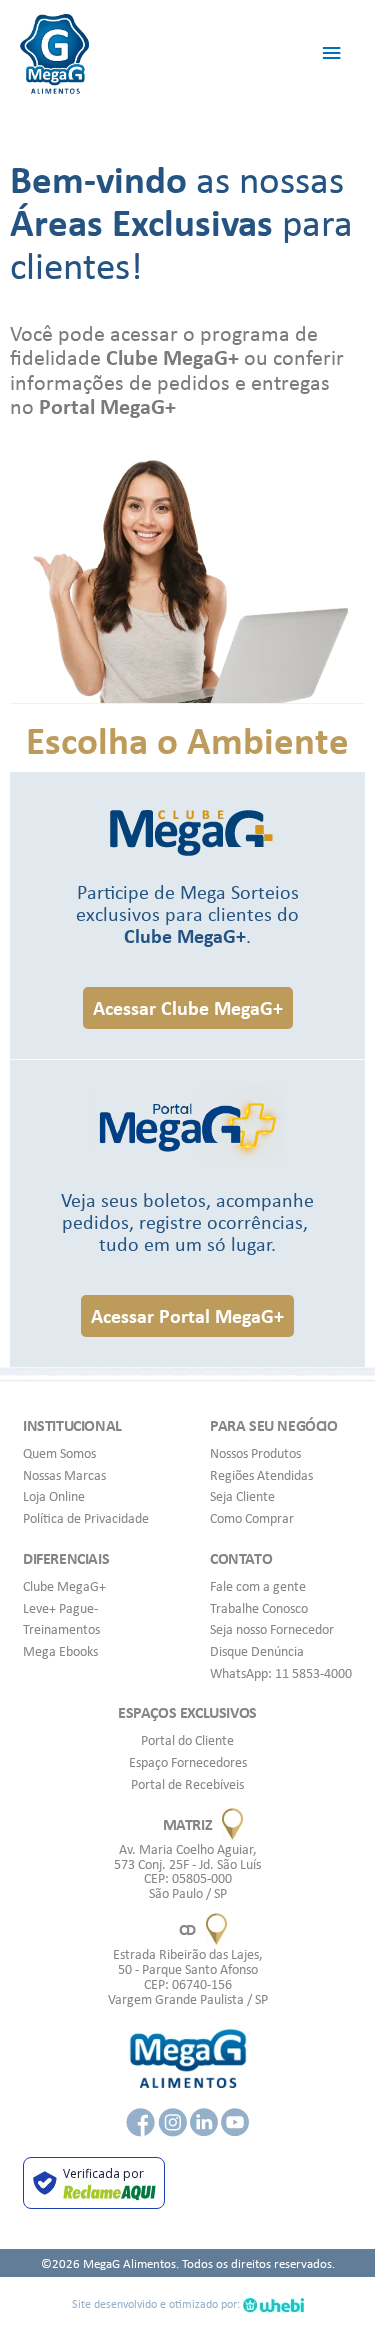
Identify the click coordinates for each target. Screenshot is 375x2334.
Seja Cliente (242, 1496)
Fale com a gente (258, 1586)
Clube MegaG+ (64, 1586)
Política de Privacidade (86, 1518)
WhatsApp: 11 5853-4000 (281, 1673)
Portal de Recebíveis (187, 1784)
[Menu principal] (332, 53)
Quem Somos (59, 1453)
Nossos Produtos (255, 1453)
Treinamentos (61, 1629)
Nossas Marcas (64, 1475)
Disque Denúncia (257, 1651)
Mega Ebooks (60, 1651)
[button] (188, 1008)
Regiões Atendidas (261, 1475)
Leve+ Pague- (60, 1608)
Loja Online (54, 1496)
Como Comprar (252, 1518)
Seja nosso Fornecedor (272, 1629)
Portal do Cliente (187, 1740)
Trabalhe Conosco (259, 1608)
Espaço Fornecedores (188, 1762)
